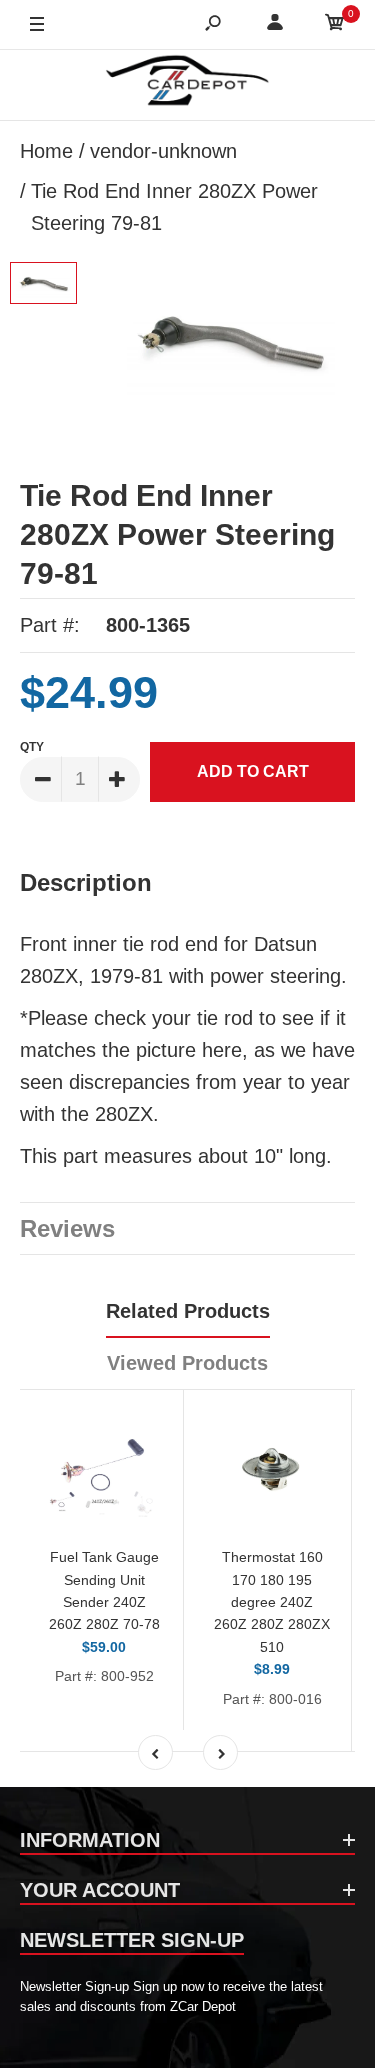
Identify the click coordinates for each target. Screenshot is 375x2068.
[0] (335, 25)
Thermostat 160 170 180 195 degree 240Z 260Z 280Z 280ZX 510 (272, 1602)
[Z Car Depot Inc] (187, 85)
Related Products (188, 1311)
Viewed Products (187, 1363)
